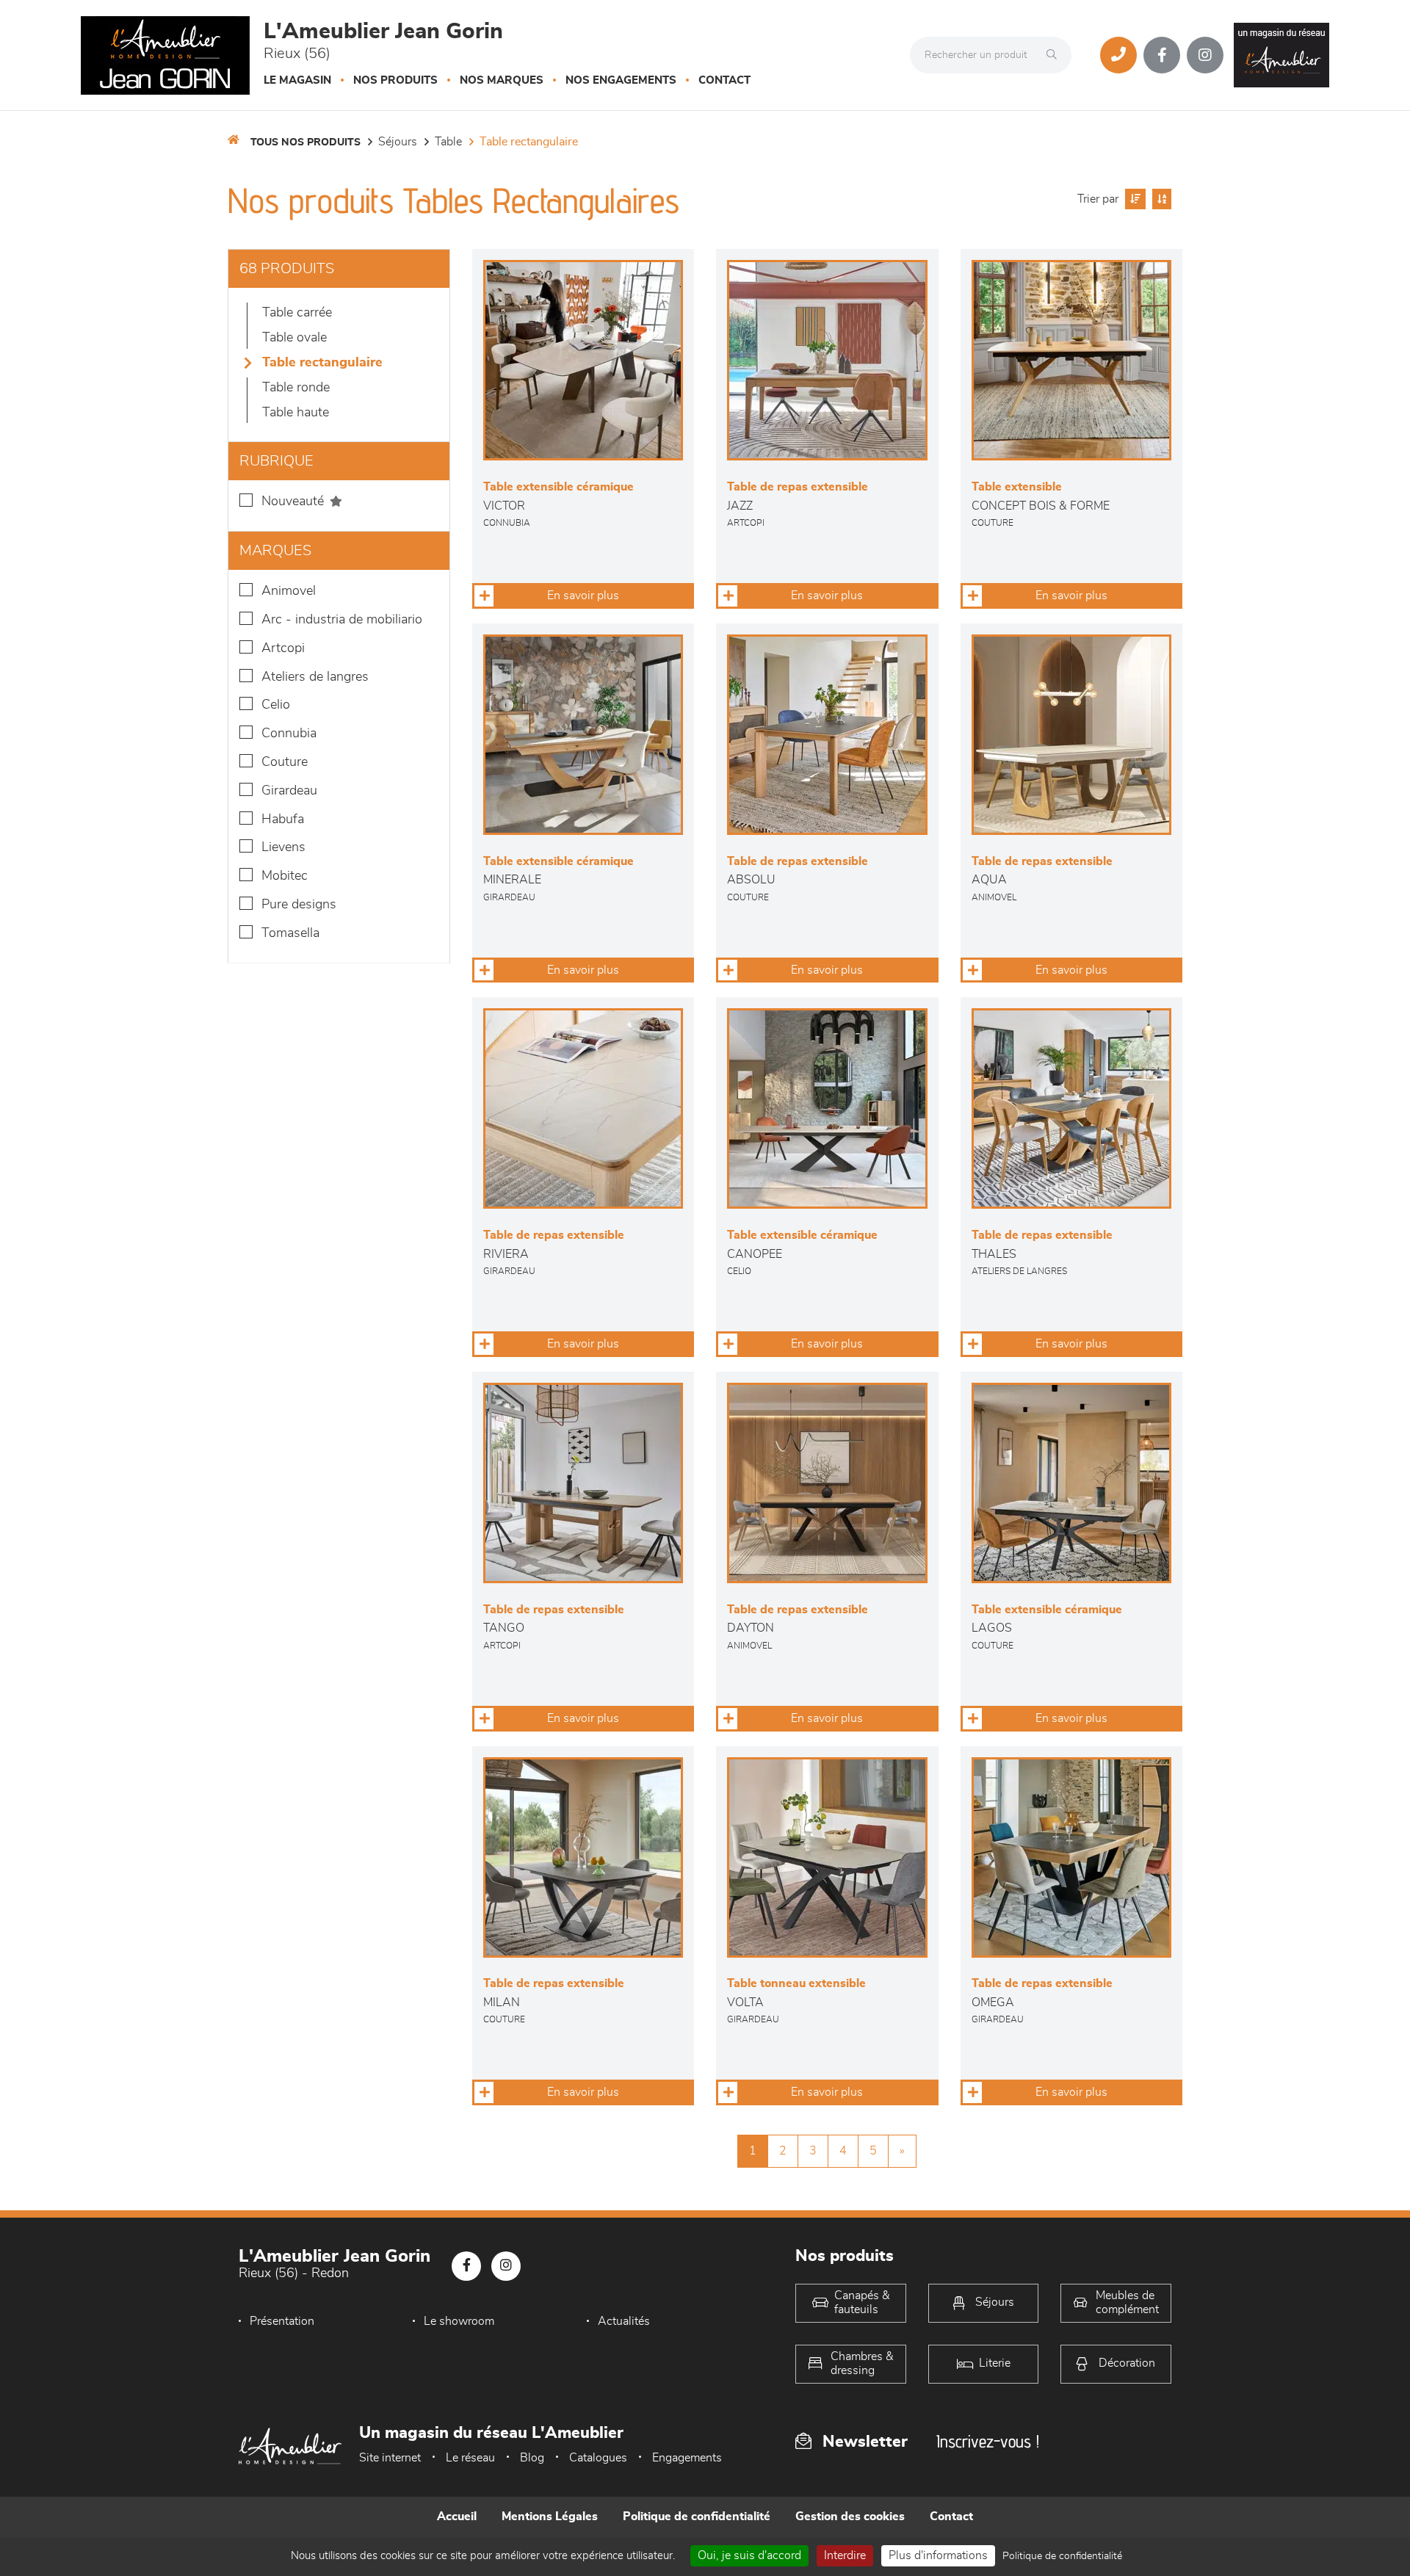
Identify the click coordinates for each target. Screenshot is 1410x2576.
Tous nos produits (305, 142)
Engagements (687, 2458)
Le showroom (459, 2321)
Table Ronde (296, 388)
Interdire (845, 2555)
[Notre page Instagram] (1205, 55)
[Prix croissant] (1134, 199)
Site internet (390, 2458)
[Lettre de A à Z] (1160, 199)
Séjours (398, 142)
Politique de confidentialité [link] (1062, 2556)
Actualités (624, 2321)
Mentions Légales (550, 2517)
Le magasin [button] (297, 80)
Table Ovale (294, 338)
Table (448, 142)
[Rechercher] (1055, 55)
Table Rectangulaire (529, 142)
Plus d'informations (938, 2555)
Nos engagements (621, 80)
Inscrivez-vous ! (988, 2441)
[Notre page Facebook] (1162, 55)
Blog (532, 2458)
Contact (724, 80)
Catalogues (598, 2458)
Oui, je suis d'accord (749, 2555)
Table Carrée (297, 313)
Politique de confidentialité (697, 2517)
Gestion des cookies (850, 2517)
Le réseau (470, 2458)
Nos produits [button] (395, 80)
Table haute (296, 413)
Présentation (282, 2321)
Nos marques (502, 80)
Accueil (457, 2517)
